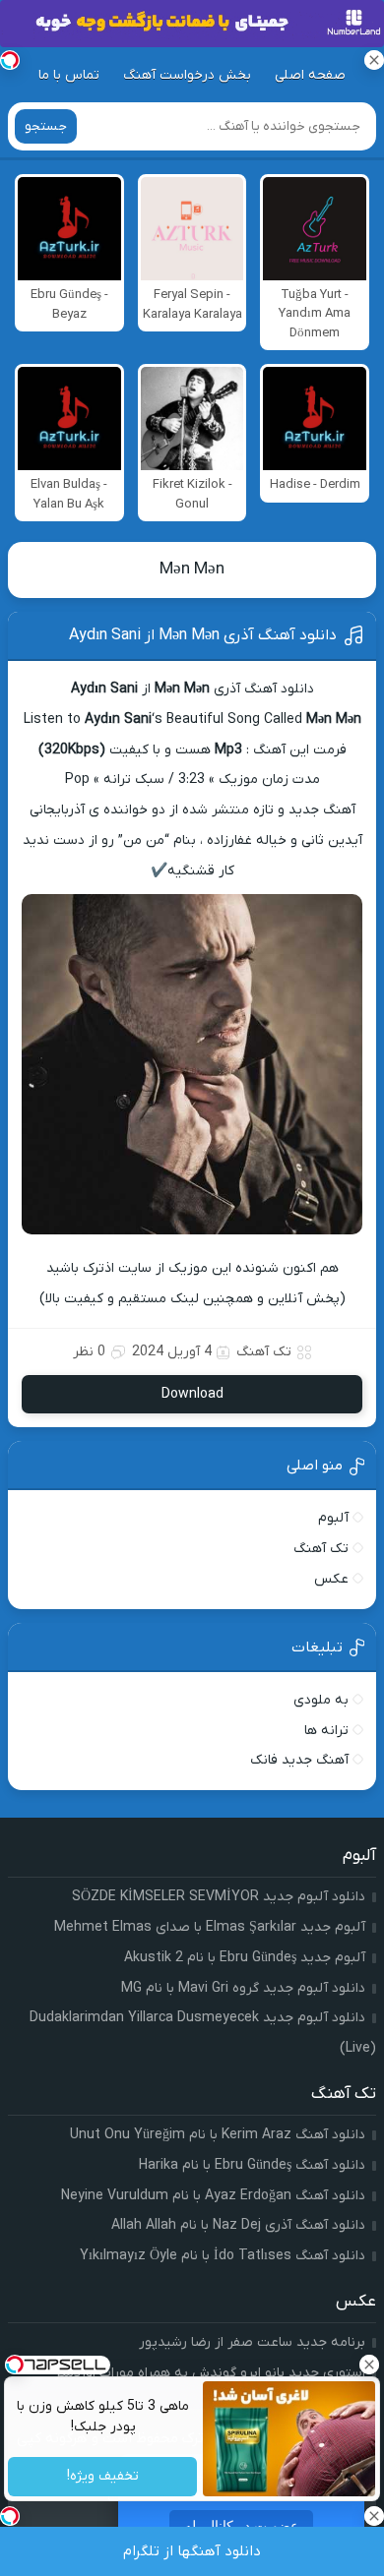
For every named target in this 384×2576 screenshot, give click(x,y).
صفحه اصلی (310, 75)
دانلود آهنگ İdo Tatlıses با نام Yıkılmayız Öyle (223, 2256)
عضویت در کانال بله (241, 2526)
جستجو (46, 126)
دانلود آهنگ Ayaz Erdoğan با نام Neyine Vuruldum (213, 2196)
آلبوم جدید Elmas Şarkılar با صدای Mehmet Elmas (210, 1927)
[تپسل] (10, 60)
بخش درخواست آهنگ (187, 75)
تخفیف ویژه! (102, 2477)
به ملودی (321, 1700)
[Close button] (369, 2365)
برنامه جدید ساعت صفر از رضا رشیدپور (252, 2342)
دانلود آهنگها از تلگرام (192, 2551)
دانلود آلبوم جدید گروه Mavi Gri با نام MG (243, 1988)
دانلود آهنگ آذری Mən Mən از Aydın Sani (203, 635)
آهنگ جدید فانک (299, 1760)
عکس (331, 1579)
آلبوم (333, 1518)
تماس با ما (69, 75)
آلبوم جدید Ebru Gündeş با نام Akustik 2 (245, 1958)
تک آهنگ (264, 1352)
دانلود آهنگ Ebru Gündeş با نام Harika (252, 2165)
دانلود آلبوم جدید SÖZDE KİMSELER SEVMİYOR (219, 1897)
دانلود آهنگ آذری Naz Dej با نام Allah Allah (238, 2225)
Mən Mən (192, 569)
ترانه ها (326, 1731)
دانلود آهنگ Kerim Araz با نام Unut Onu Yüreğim (218, 2135)
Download (192, 1394)
